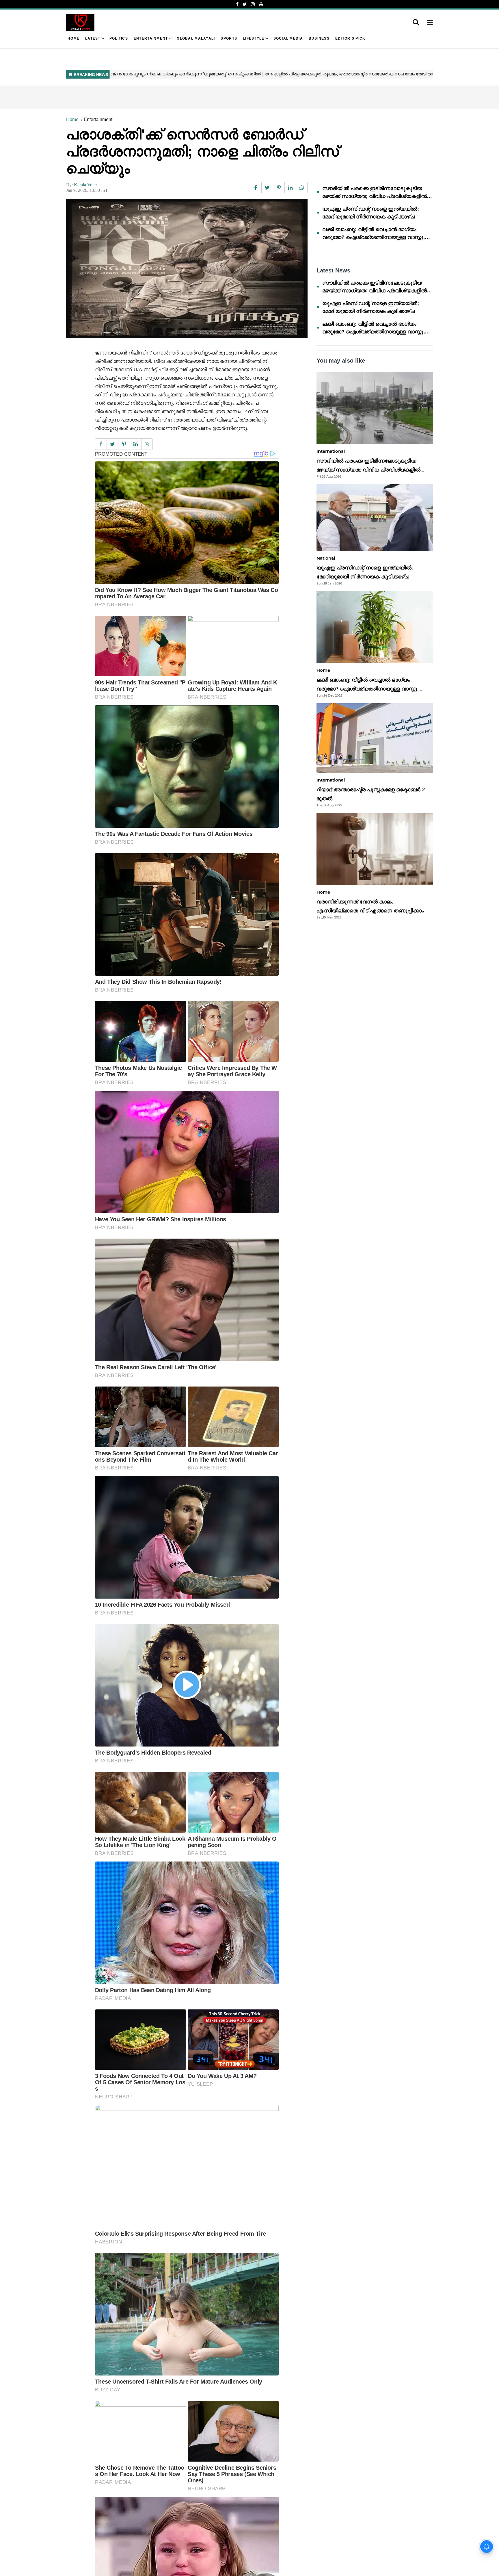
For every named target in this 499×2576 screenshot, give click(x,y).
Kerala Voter (85, 185)
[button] (430, 23)
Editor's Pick (350, 38)
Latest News (333, 270)
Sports (229, 38)
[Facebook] (237, 4)
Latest (93, 38)
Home (73, 38)
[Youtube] (261, 4)
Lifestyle (254, 38)
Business (319, 38)
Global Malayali (196, 38)
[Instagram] (253, 4)
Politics (119, 38)
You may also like (341, 361)
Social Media (288, 38)
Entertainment (151, 38)
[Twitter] (245, 4)
